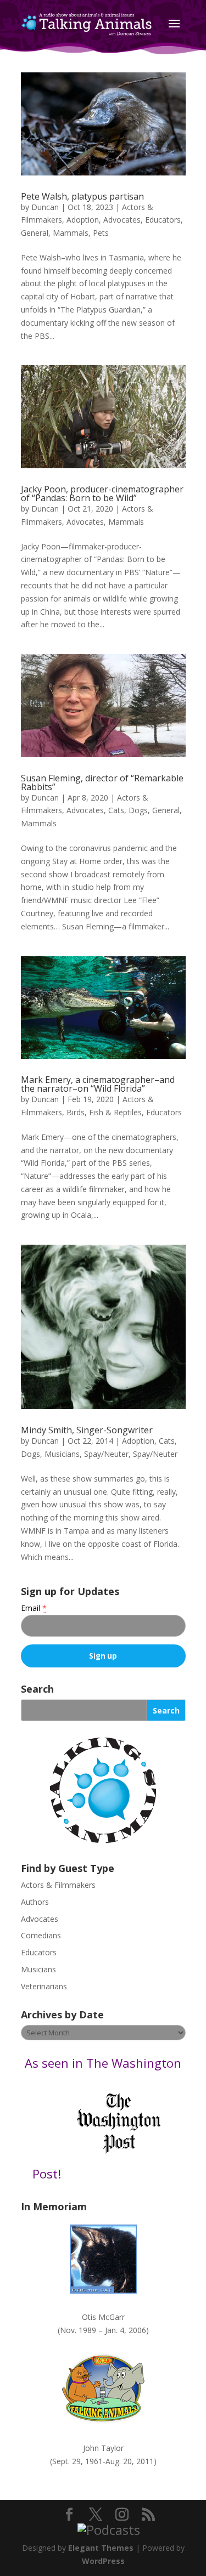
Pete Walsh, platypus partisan (82, 196)
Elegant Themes (101, 2548)
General (35, 233)
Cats (116, 810)
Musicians (62, 1454)
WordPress (103, 2561)
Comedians (41, 1935)
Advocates (122, 220)
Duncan (45, 207)
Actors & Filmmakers (58, 1885)
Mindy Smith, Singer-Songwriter (87, 1430)
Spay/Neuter (106, 1454)
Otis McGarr (103, 2317)
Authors (35, 1902)
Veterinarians (44, 1986)
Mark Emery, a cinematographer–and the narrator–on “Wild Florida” (98, 1084)
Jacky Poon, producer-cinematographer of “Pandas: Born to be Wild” (102, 493)
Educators (163, 220)
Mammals (71, 233)
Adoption (83, 220)
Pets (101, 233)
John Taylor (103, 2448)
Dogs (138, 810)
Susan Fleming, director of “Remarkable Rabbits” (102, 782)
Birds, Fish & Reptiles (104, 1112)
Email (34, 1608)
